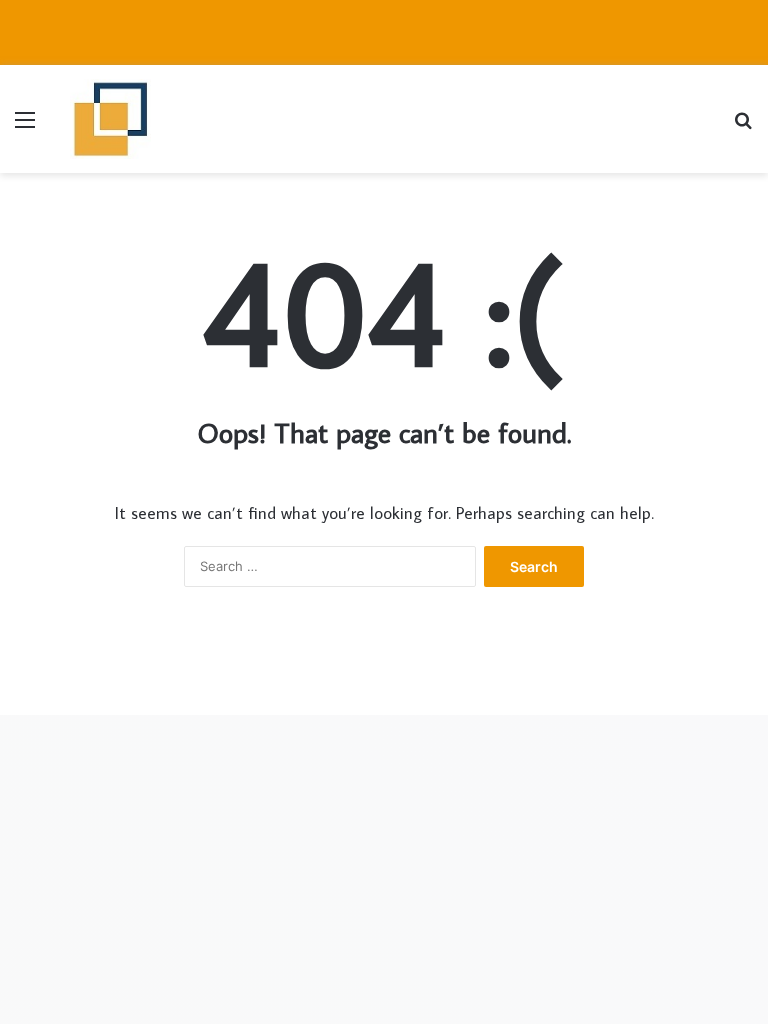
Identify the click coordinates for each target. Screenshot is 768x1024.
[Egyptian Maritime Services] (110, 119)
